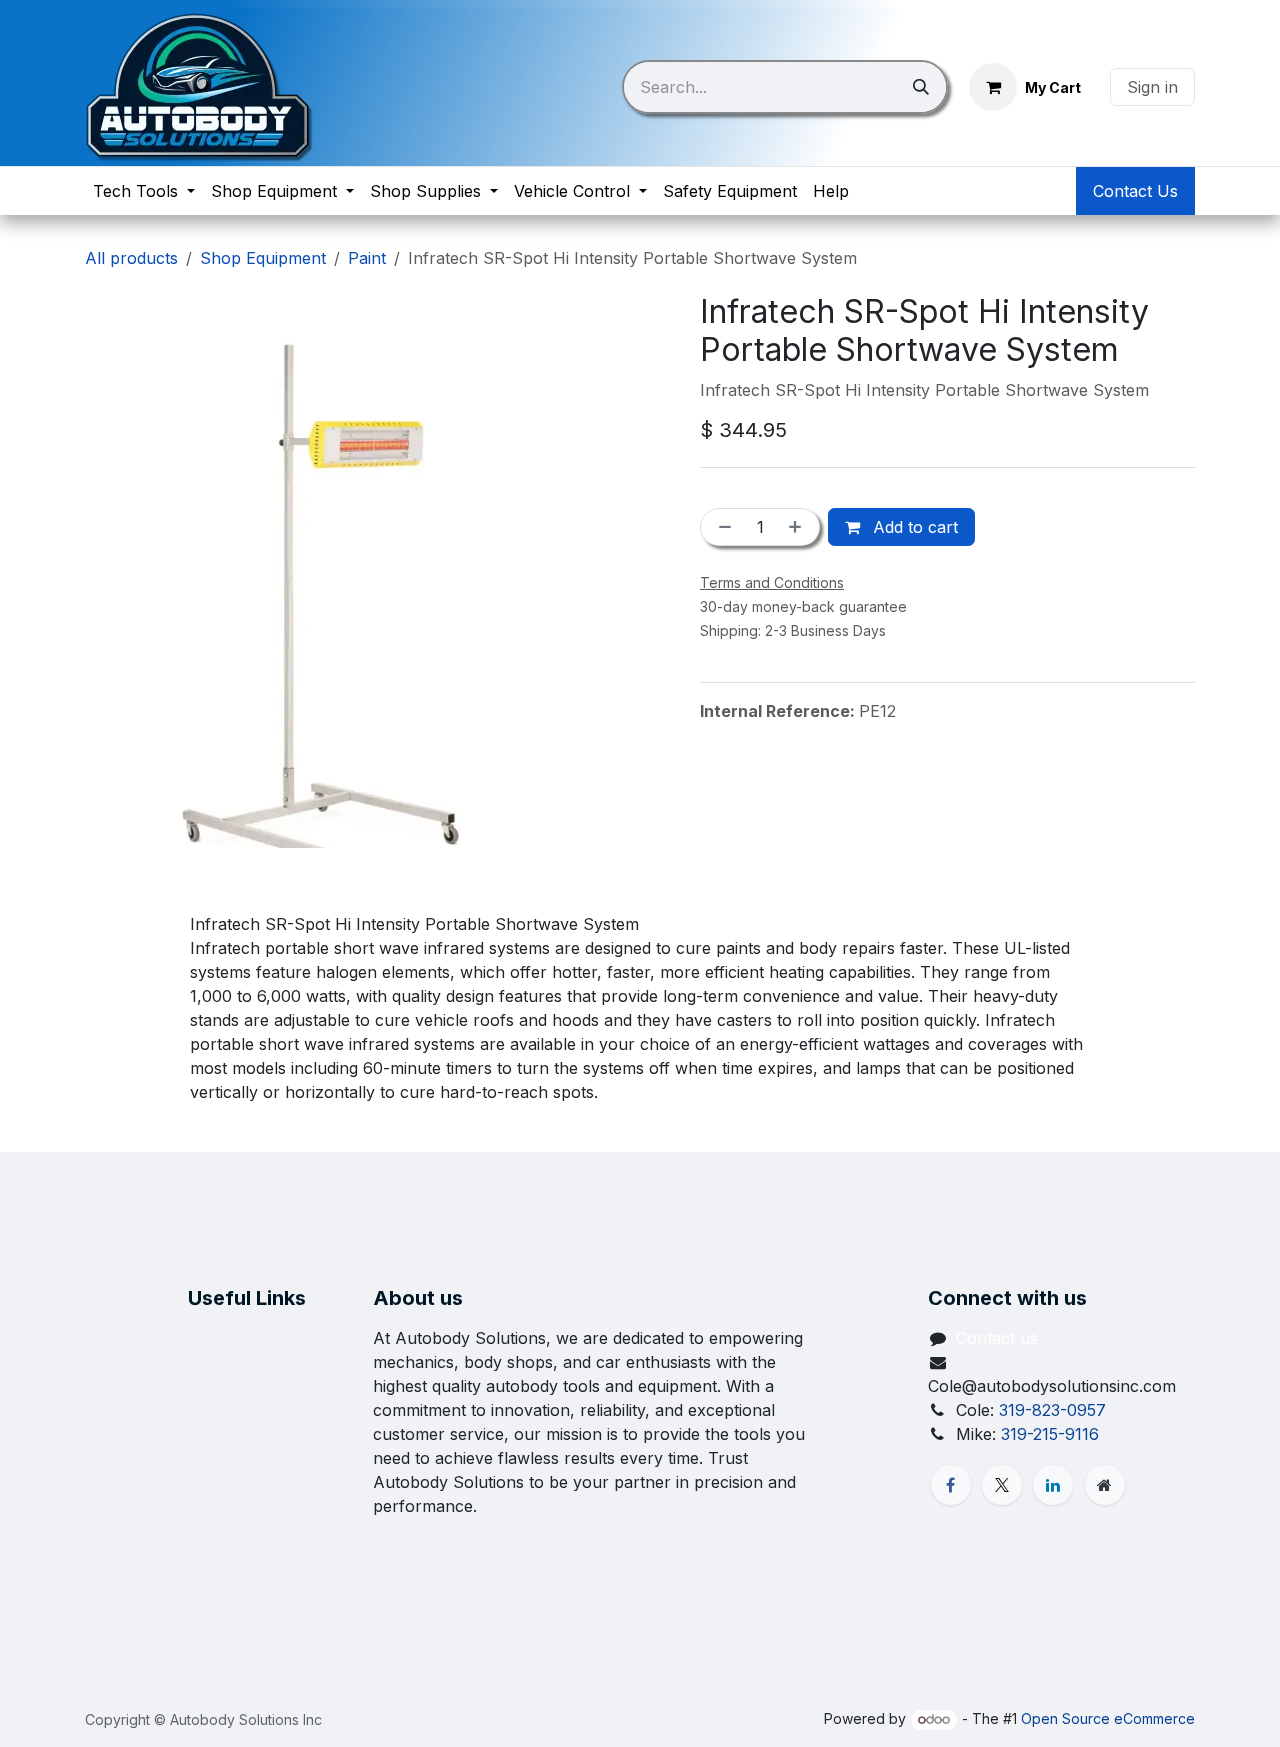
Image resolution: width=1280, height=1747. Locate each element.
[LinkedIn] (1053, 1485)
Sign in (1152, 87)
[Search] (921, 87)
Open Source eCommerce (1108, 1718)
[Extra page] (1105, 1485)
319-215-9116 (1050, 1434)
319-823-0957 (1052, 1410)
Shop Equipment (263, 258)
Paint (367, 258)
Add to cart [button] (913, 527)
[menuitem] (144, 191)
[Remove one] (721, 527)
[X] (1002, 1485)
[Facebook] (951, 1485)
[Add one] (799, 527)
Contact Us (1135, 191)
